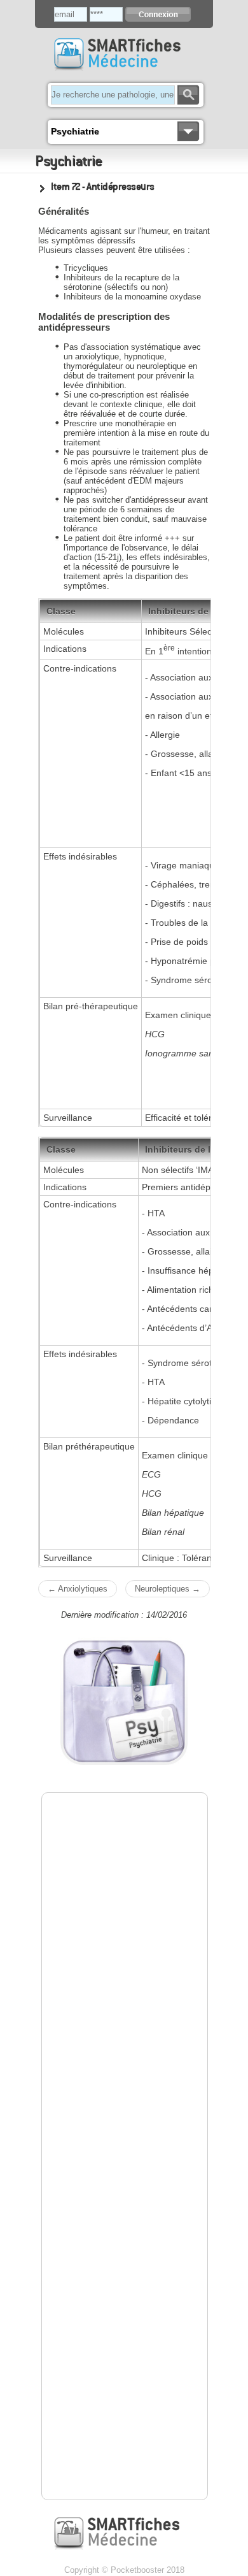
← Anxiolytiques (78, 1589)
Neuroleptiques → (168, 1589)
